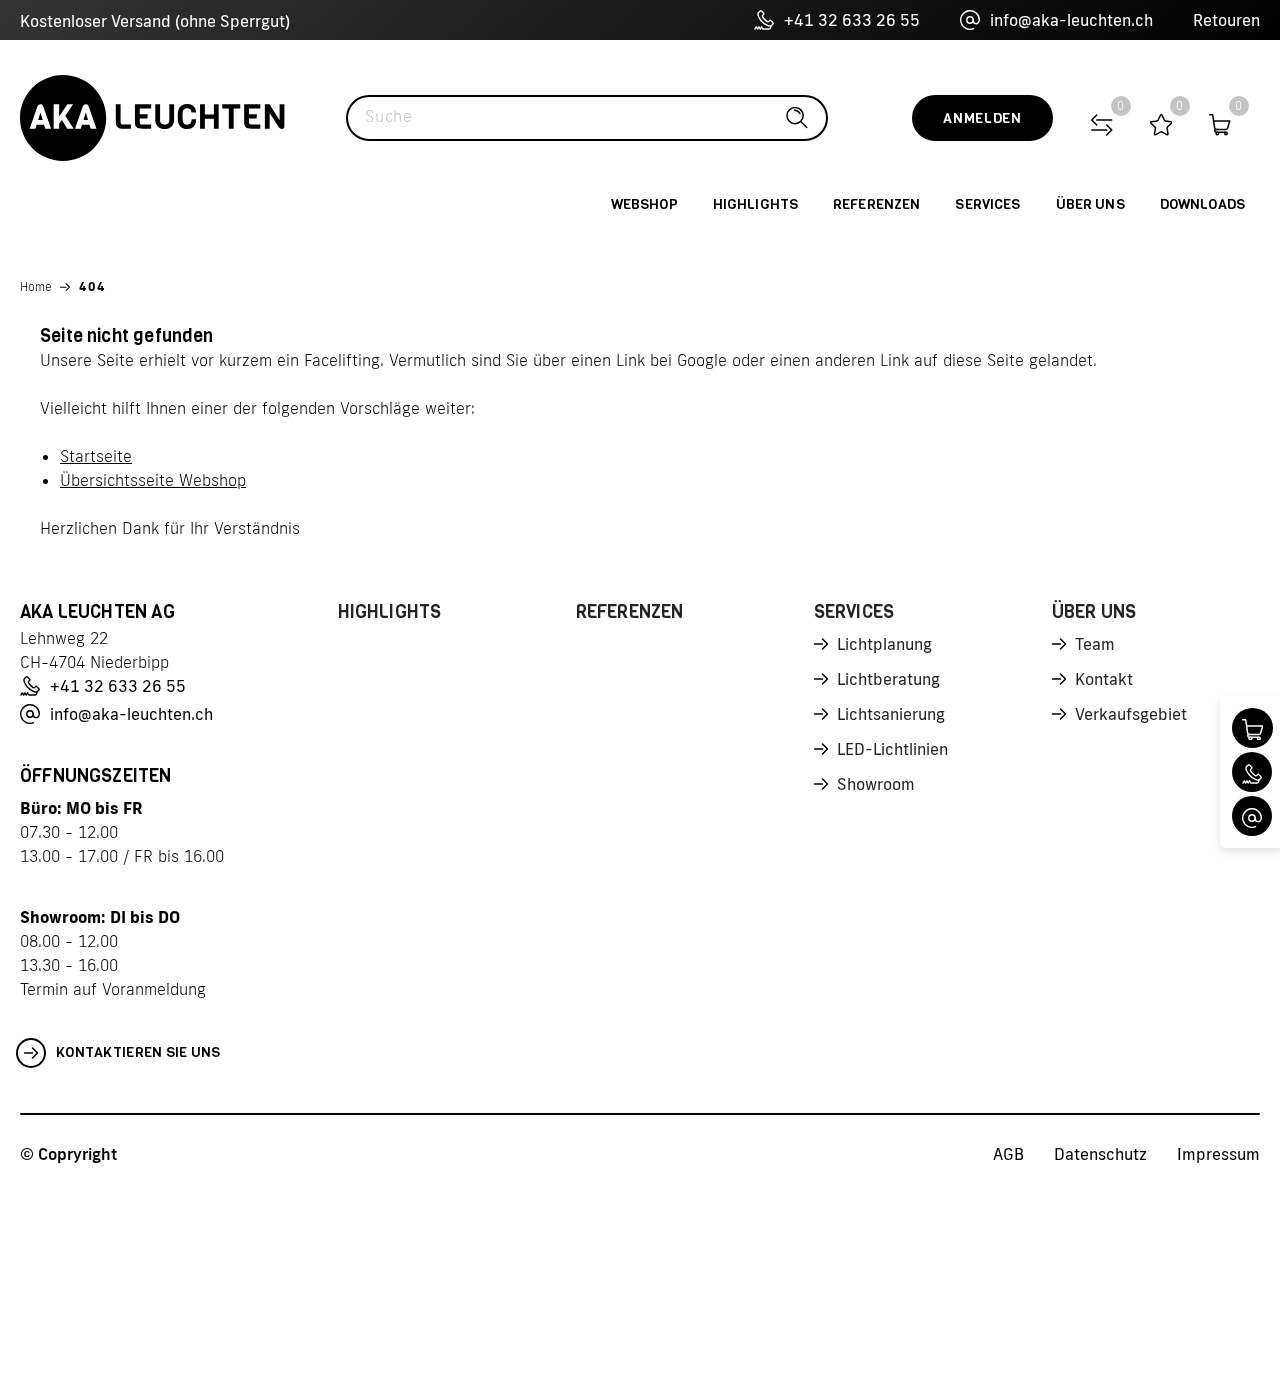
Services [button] (987, 204)
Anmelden (982, 118)
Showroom (876, 784)
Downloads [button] (1202, 204)
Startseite (96, 456)
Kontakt (1104, 679)
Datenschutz (1100, 1154)
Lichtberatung (888, 679)
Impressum (1218, 1154)
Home (36, 286)
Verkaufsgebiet (1131, 714)
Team (1095, 644)
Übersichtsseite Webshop (153, 480)
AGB (1008, 1154)
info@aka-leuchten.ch (1071, 20)
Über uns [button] (1090, 204)
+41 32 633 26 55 (852, 20)
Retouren (1226, 20)
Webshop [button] (644, 204)
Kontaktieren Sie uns (138, 1052)
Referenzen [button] (876, 204)
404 (92, 286)
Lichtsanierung (891, 714)
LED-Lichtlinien (892, 749)
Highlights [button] (755, 204)
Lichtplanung (884, 644)
